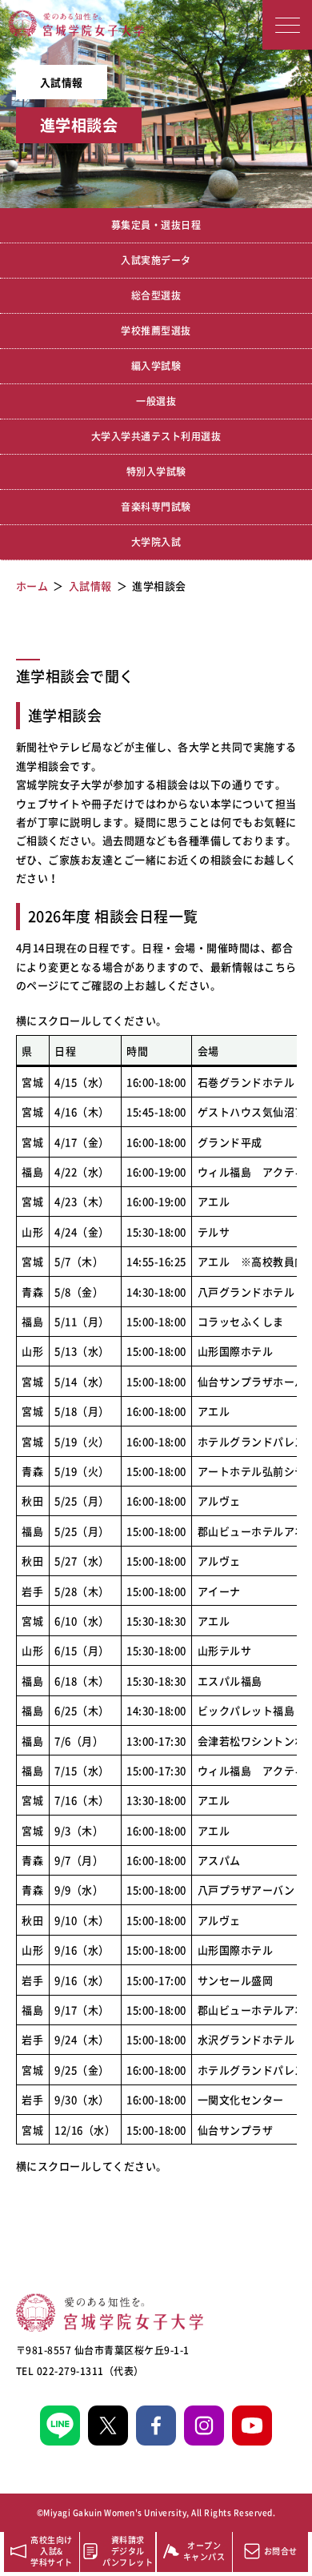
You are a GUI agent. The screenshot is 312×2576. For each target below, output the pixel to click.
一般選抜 (156, 401)
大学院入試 (156, 542)
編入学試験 (156, 366)
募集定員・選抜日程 (156, 225)
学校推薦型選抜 (156, 331)
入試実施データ (156, 260)
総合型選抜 (156, 295)
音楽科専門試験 (156, 507)
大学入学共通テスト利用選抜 (156, 436)
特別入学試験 (156, 471)
